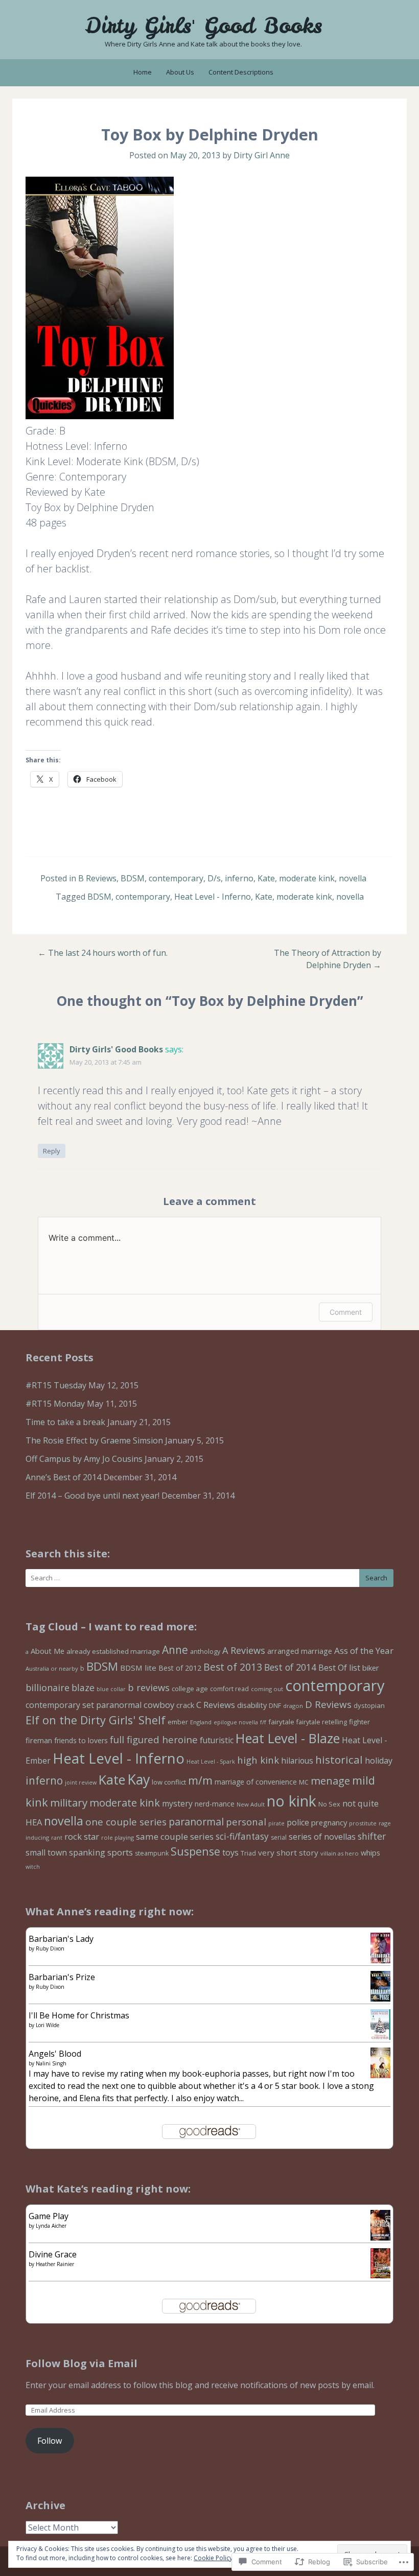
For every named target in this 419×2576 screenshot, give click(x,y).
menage (330, 1781)
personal (246, 1822)
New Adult (251, 1804)
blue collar (111, 1689)
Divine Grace (53, 2254)
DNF (275, 1706)
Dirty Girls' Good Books (204, 26)
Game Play (49, 2216)
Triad (248, 1853)
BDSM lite (138, 1668)
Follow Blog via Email (82, 2363)
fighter (359, 1722)
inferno (239, 878)
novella (353, 878)
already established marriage (113, 1651)
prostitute (363, 1823)
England (201, 1722)
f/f (263, 1722)
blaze (83, 1688)
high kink (258, 1760)
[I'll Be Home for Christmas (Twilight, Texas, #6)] (380, 2039)
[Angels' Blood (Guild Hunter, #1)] (380, 2078)
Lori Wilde (48, 2025)
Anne (175, 1650)
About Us (180, 72)
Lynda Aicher (51, 2226)
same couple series (175, 1836)
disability (252, 1705)
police (298, 1822)
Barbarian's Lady (61, 1939)
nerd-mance (215, 1804)
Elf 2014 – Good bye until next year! (92, 1496)
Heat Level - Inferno (213, 897)
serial (279, 1837)
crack (185, 1705)
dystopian (369, 1705)
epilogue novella (236, 1722)
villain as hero (340, 1853)
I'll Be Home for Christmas (79, 2015)
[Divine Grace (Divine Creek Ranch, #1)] (380, 2275)
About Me (48, 1651)
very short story (288, 1852)
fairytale (281, 1722)
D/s (214, 878)
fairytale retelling (322, 1722)
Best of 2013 (233, 1667)
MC (304, 1782)
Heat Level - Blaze (288, 1738)
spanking (87, 1852)
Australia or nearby (52, 1668)
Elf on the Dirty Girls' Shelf (96, 1720)
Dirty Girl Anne (262, 155)
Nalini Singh (51, 2063)
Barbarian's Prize (62, 1977)
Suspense (195, 1851)
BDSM (133, 878)
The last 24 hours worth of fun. (103, 953)
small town (46, 1852)
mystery (177, 1803)
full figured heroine (154, 1739)
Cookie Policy (213, 2558)
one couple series (126, 1822)
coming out (267, 1689)
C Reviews (216, 1705)
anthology (205, 1652)
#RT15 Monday (55, 1404)
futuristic (217, 1740)
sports (120, 1852)
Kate (266, 878)
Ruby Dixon (50, 1948)
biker (371, 1668)
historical (339, 1760)
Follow (50, 2441)
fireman (39, 1740)
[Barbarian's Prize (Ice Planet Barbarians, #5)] (380, 1999)
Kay (138, 1779)
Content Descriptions (241, 72)
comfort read (229, 1689)
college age (190, 1689)
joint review (81, 1783)
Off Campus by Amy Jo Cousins (84, 1459)
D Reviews (328, 1704)
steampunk (152, 1853)
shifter (372, 1836)
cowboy (159, 1705)
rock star (82, 1836)
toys (230, 1852)
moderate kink (307, 878)
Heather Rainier (55, 2264)
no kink (292, 1801)
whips (370, 1853)
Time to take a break (65, 1422)
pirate (276, 1823)
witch (33, 1867)
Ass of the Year (364, 1651)
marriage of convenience (256, 1782)
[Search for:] (209, 1578)
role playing (118, 1837)
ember (178, 1722)
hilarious (297, 1761)
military (69, 1802)
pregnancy (329, 1822)
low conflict (169, 1782)
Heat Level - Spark (211, 1762)
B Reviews (97, 878)
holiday (379, 1761)
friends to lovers (81, 1740)
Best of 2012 (180, 1668)
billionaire (48, 1688)
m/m (200, 1780)
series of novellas (322, 1837)
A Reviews (244, 1650)
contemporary (176, 878)
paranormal (196, 1822)
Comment (346, 1312)
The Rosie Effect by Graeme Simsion (94, 1440)
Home (143, 72)
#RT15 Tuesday (56, 1385)
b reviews (149, 1688)
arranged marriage (300, 1651)
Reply (52, 1151)
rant (57, 1838)
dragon (293, 1706)
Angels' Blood (55, 2054)
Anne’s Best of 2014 (63, 1477)
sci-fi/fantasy (242, 1836)
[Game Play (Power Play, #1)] (380, 2238)
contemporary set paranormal (84, 1705)
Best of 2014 (290, 1667)
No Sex (329, 1804)
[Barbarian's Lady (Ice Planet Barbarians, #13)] (380, 1960)
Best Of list (339, 1668)
